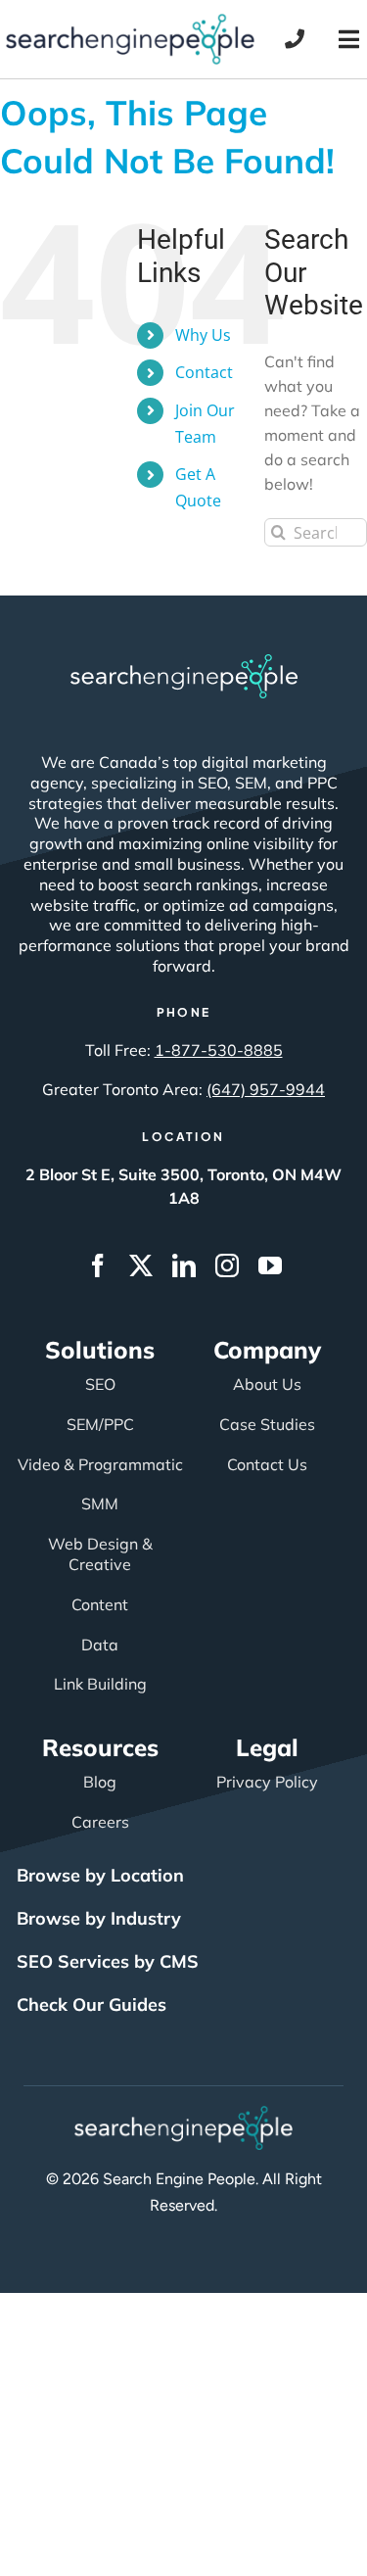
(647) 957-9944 (266, 1089)
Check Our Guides (92, 2004)
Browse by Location (100, 1875)
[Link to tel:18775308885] (295, 39)
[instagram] (227, 1265)
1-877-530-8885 (219, 1050)
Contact (204, 372)
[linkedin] (184, 1265)
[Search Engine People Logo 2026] (130, 23)
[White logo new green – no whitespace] (183, 2115)
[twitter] (141, 1265)
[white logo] (184, 663)
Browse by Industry (99, 1918)
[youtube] (270, 1265)
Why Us (203, 335)
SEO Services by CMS (108, 1961)
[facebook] (98, 1265)
